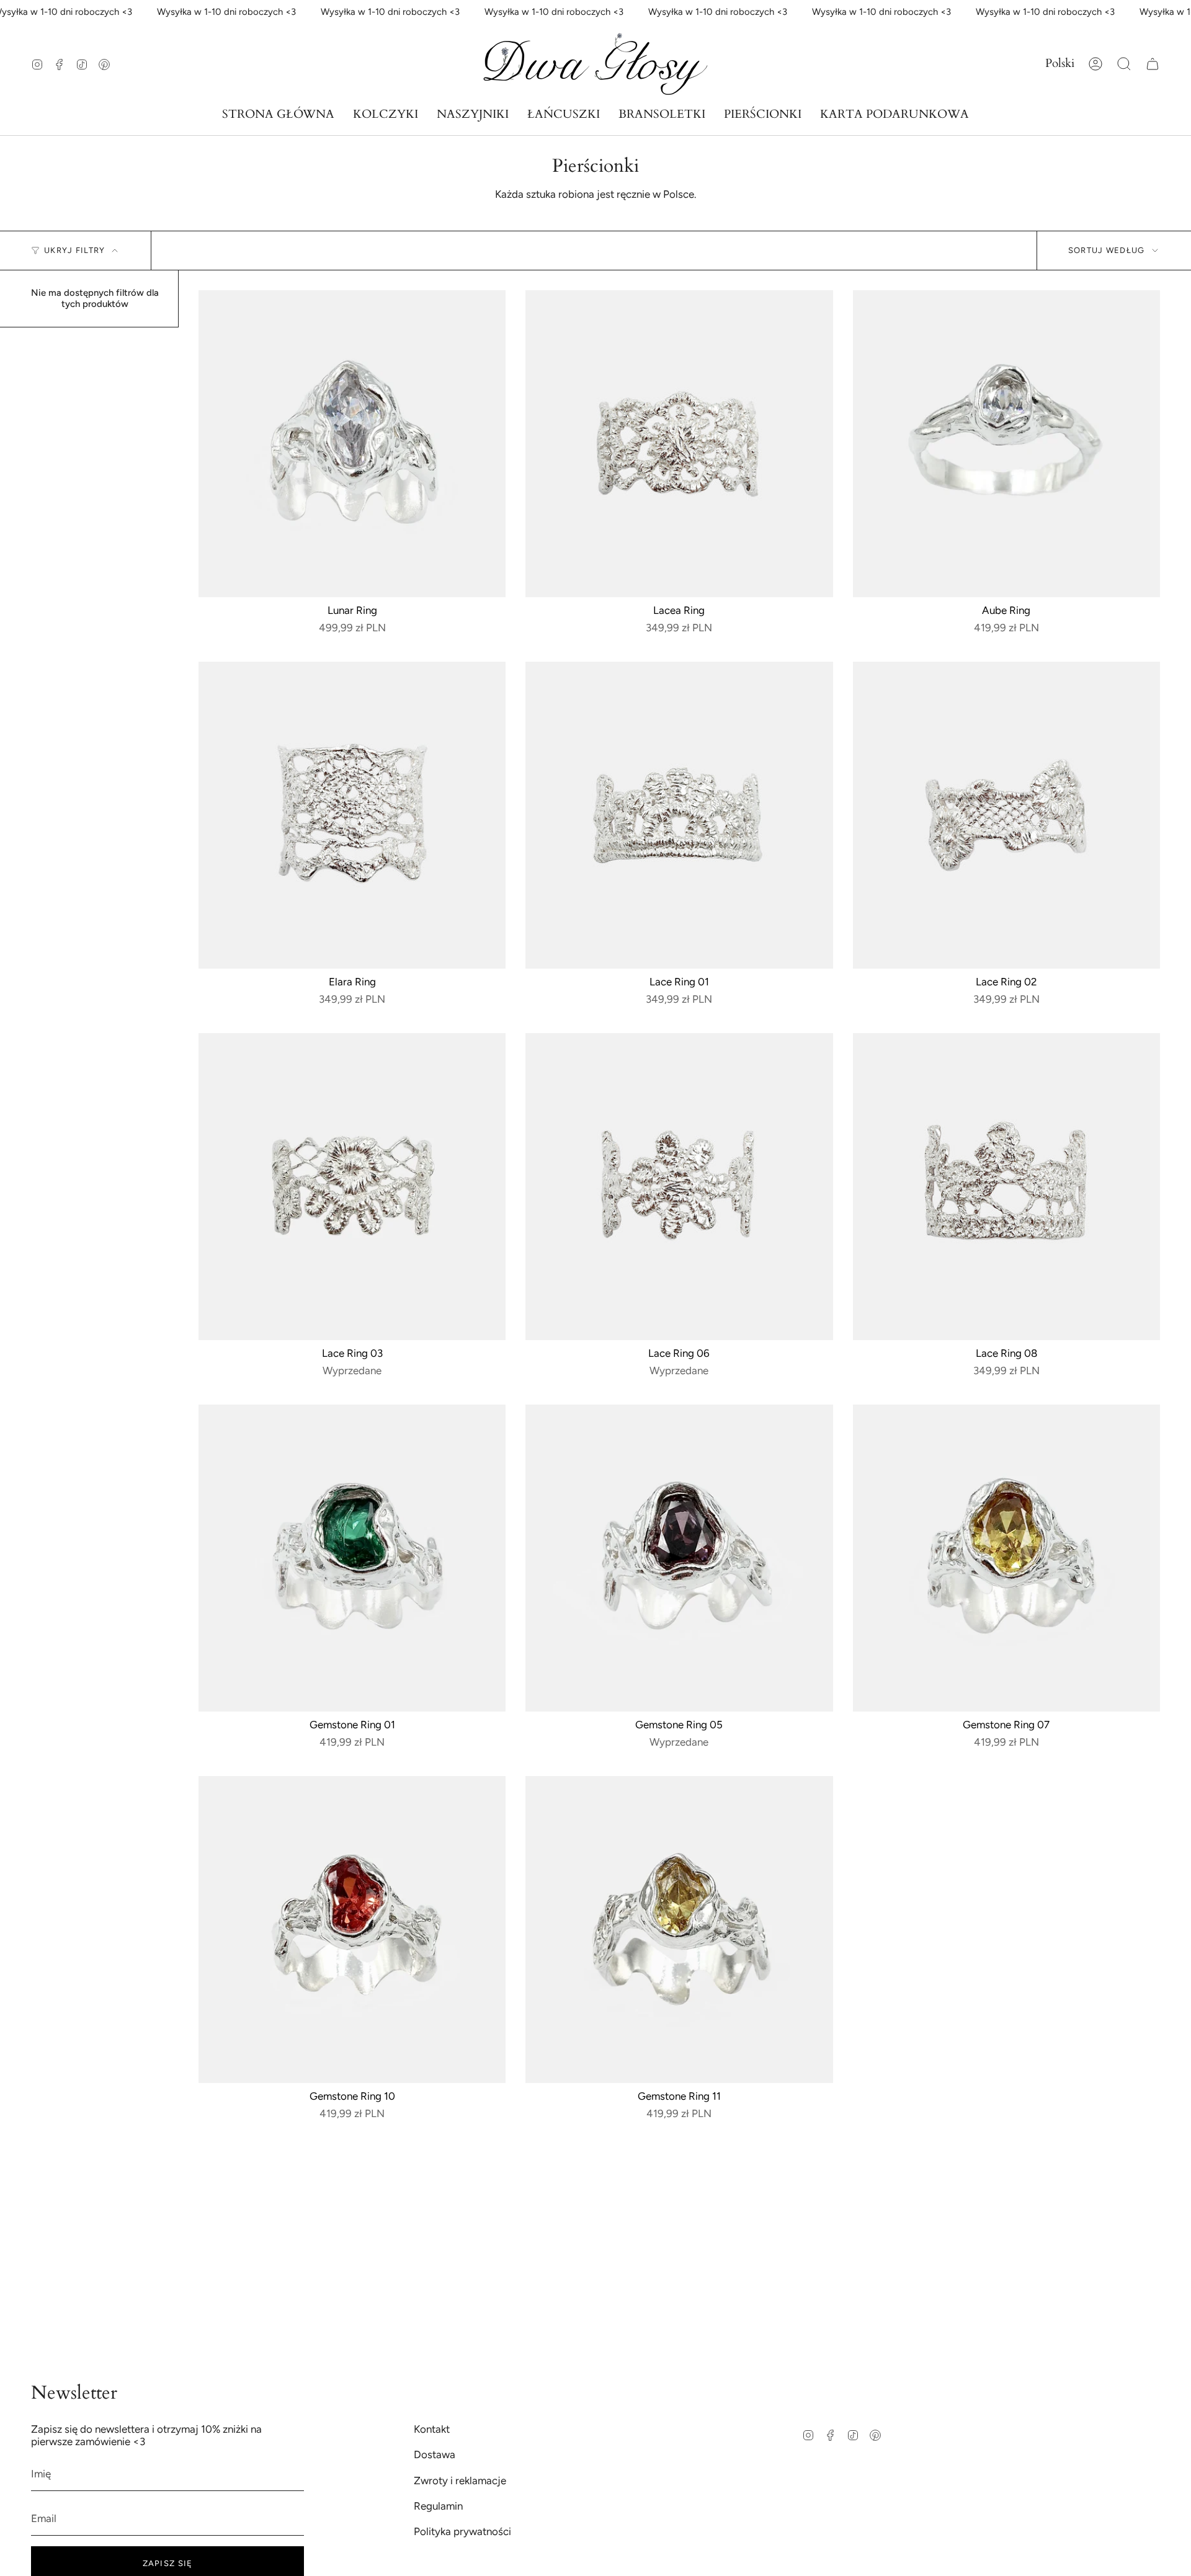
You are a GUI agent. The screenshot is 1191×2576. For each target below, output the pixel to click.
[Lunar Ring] (352, 444)
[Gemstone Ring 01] (352, 1558)
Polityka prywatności (462, 2531)
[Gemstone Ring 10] (352, 1930)
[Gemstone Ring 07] (1006, 1558)
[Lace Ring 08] (1006, 1187)
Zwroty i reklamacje (460, 2481)
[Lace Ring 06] (679, 1187)
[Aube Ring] (1006, 444)
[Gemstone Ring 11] (679, 1930)
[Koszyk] (1153, 64)
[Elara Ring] (352, 815)
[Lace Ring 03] (352, 1187)
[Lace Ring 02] (1006, 815)
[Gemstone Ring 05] (679, 1558)
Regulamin (438, 2506)
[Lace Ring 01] (679, 815)
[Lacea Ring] (679, 444)
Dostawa (435, 2454)
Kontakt (432, 2429)
